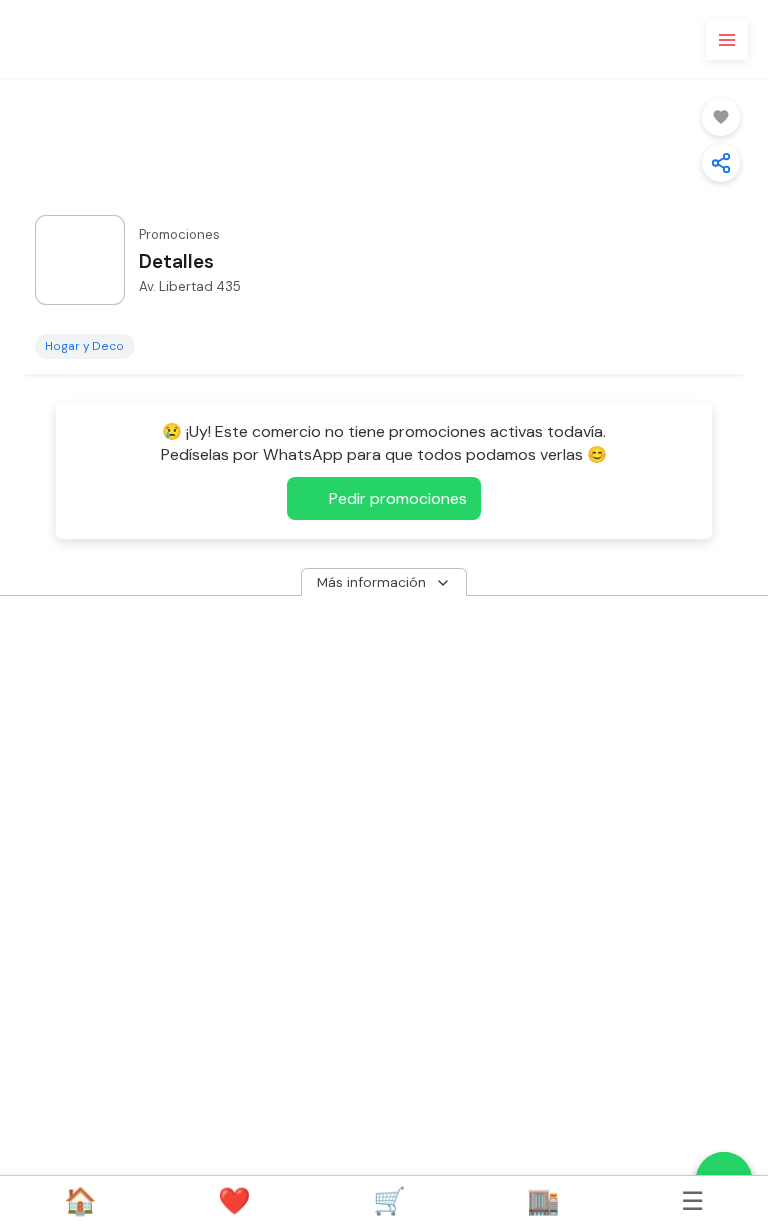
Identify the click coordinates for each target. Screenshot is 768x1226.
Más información (373, 581)
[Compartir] (721, 163)
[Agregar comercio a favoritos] (721, 117)
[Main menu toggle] (727, 40)
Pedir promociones (398, 498)
